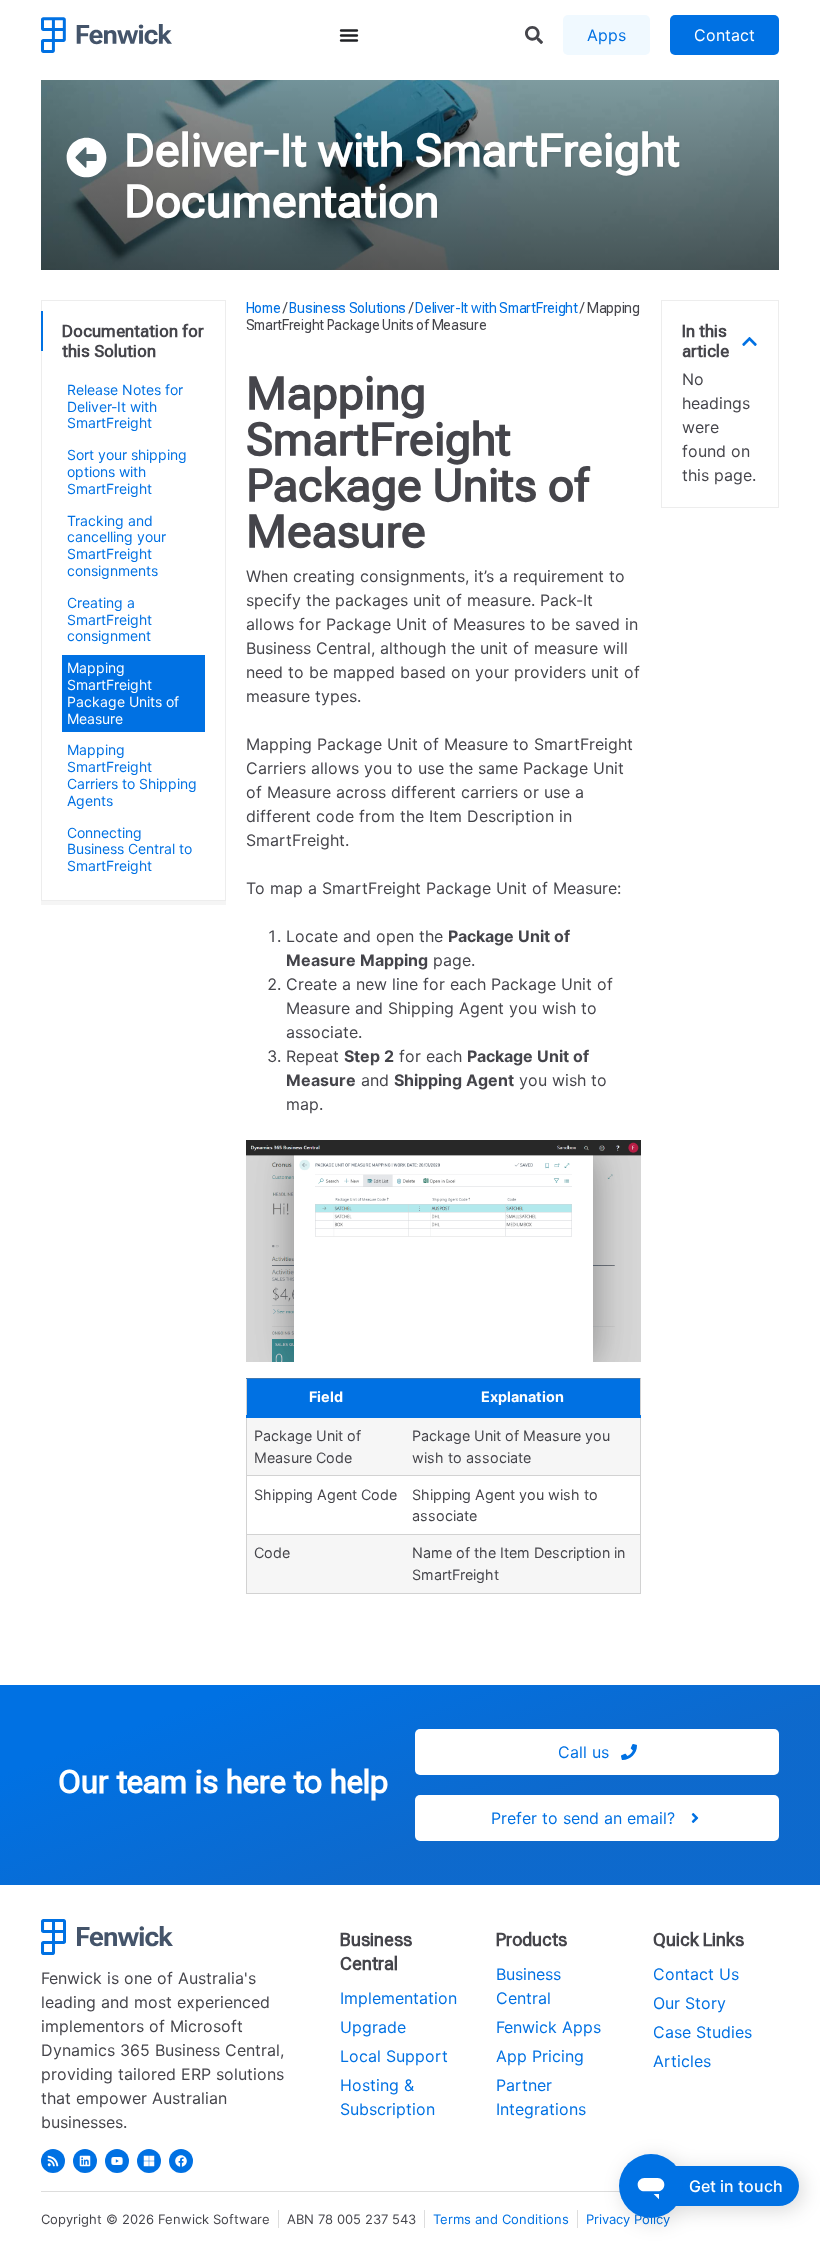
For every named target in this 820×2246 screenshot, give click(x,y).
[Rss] (53, 2161)
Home (263, 308)
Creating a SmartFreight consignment (109, 619)
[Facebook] (181, 2161)
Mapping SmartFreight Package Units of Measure (123, 692)
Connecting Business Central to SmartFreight (129, 849)
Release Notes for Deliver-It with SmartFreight (125, 406)
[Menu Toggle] (349, 35)
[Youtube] (117, 2161)
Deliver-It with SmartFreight (402, 150)
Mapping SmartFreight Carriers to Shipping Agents (132, 774)
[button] (749, 341)
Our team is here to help (223, 1782)
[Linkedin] (85, 2161)
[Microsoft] (149, 2161)
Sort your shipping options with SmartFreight (127, 471)
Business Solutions (347, 308)
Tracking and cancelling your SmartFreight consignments (116, 545)
